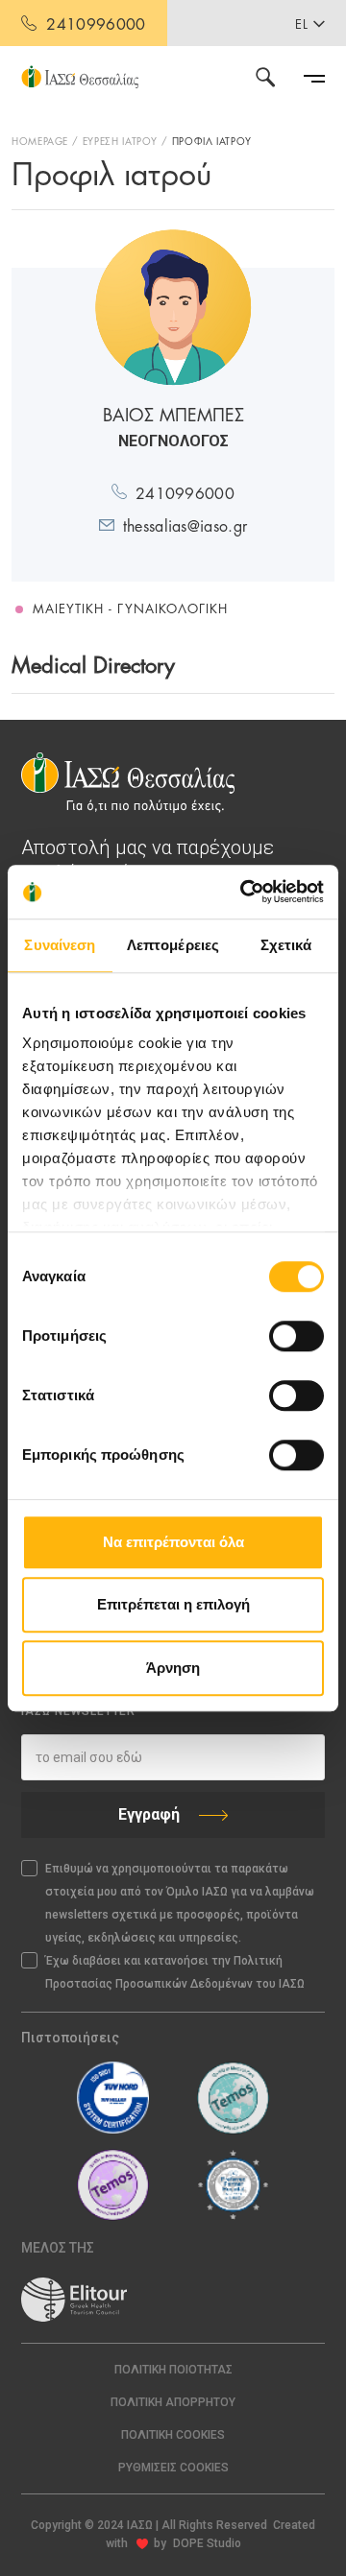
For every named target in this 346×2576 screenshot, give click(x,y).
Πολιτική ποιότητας (173, 2370)
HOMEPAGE (40, 140)
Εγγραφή (149, 1814)
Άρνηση (173, 1668)
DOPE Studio (207, 2543)
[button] (173, 2468)
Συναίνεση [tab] (60, 945)
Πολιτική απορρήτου (173, 2402)
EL (302, 23)
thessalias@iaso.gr (185, 525)
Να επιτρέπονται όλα (173, 1542)
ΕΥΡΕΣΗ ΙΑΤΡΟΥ (120, 140)
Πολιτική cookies (173, 2435)
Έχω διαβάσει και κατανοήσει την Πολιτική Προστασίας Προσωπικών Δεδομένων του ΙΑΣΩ (175, 1972)
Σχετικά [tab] (286, 945)
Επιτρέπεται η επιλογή (173, 1604)
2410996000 (96, 23)
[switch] (297, 1336)
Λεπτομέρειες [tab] (173, 945)
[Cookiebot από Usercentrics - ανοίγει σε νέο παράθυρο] (244, 892)
